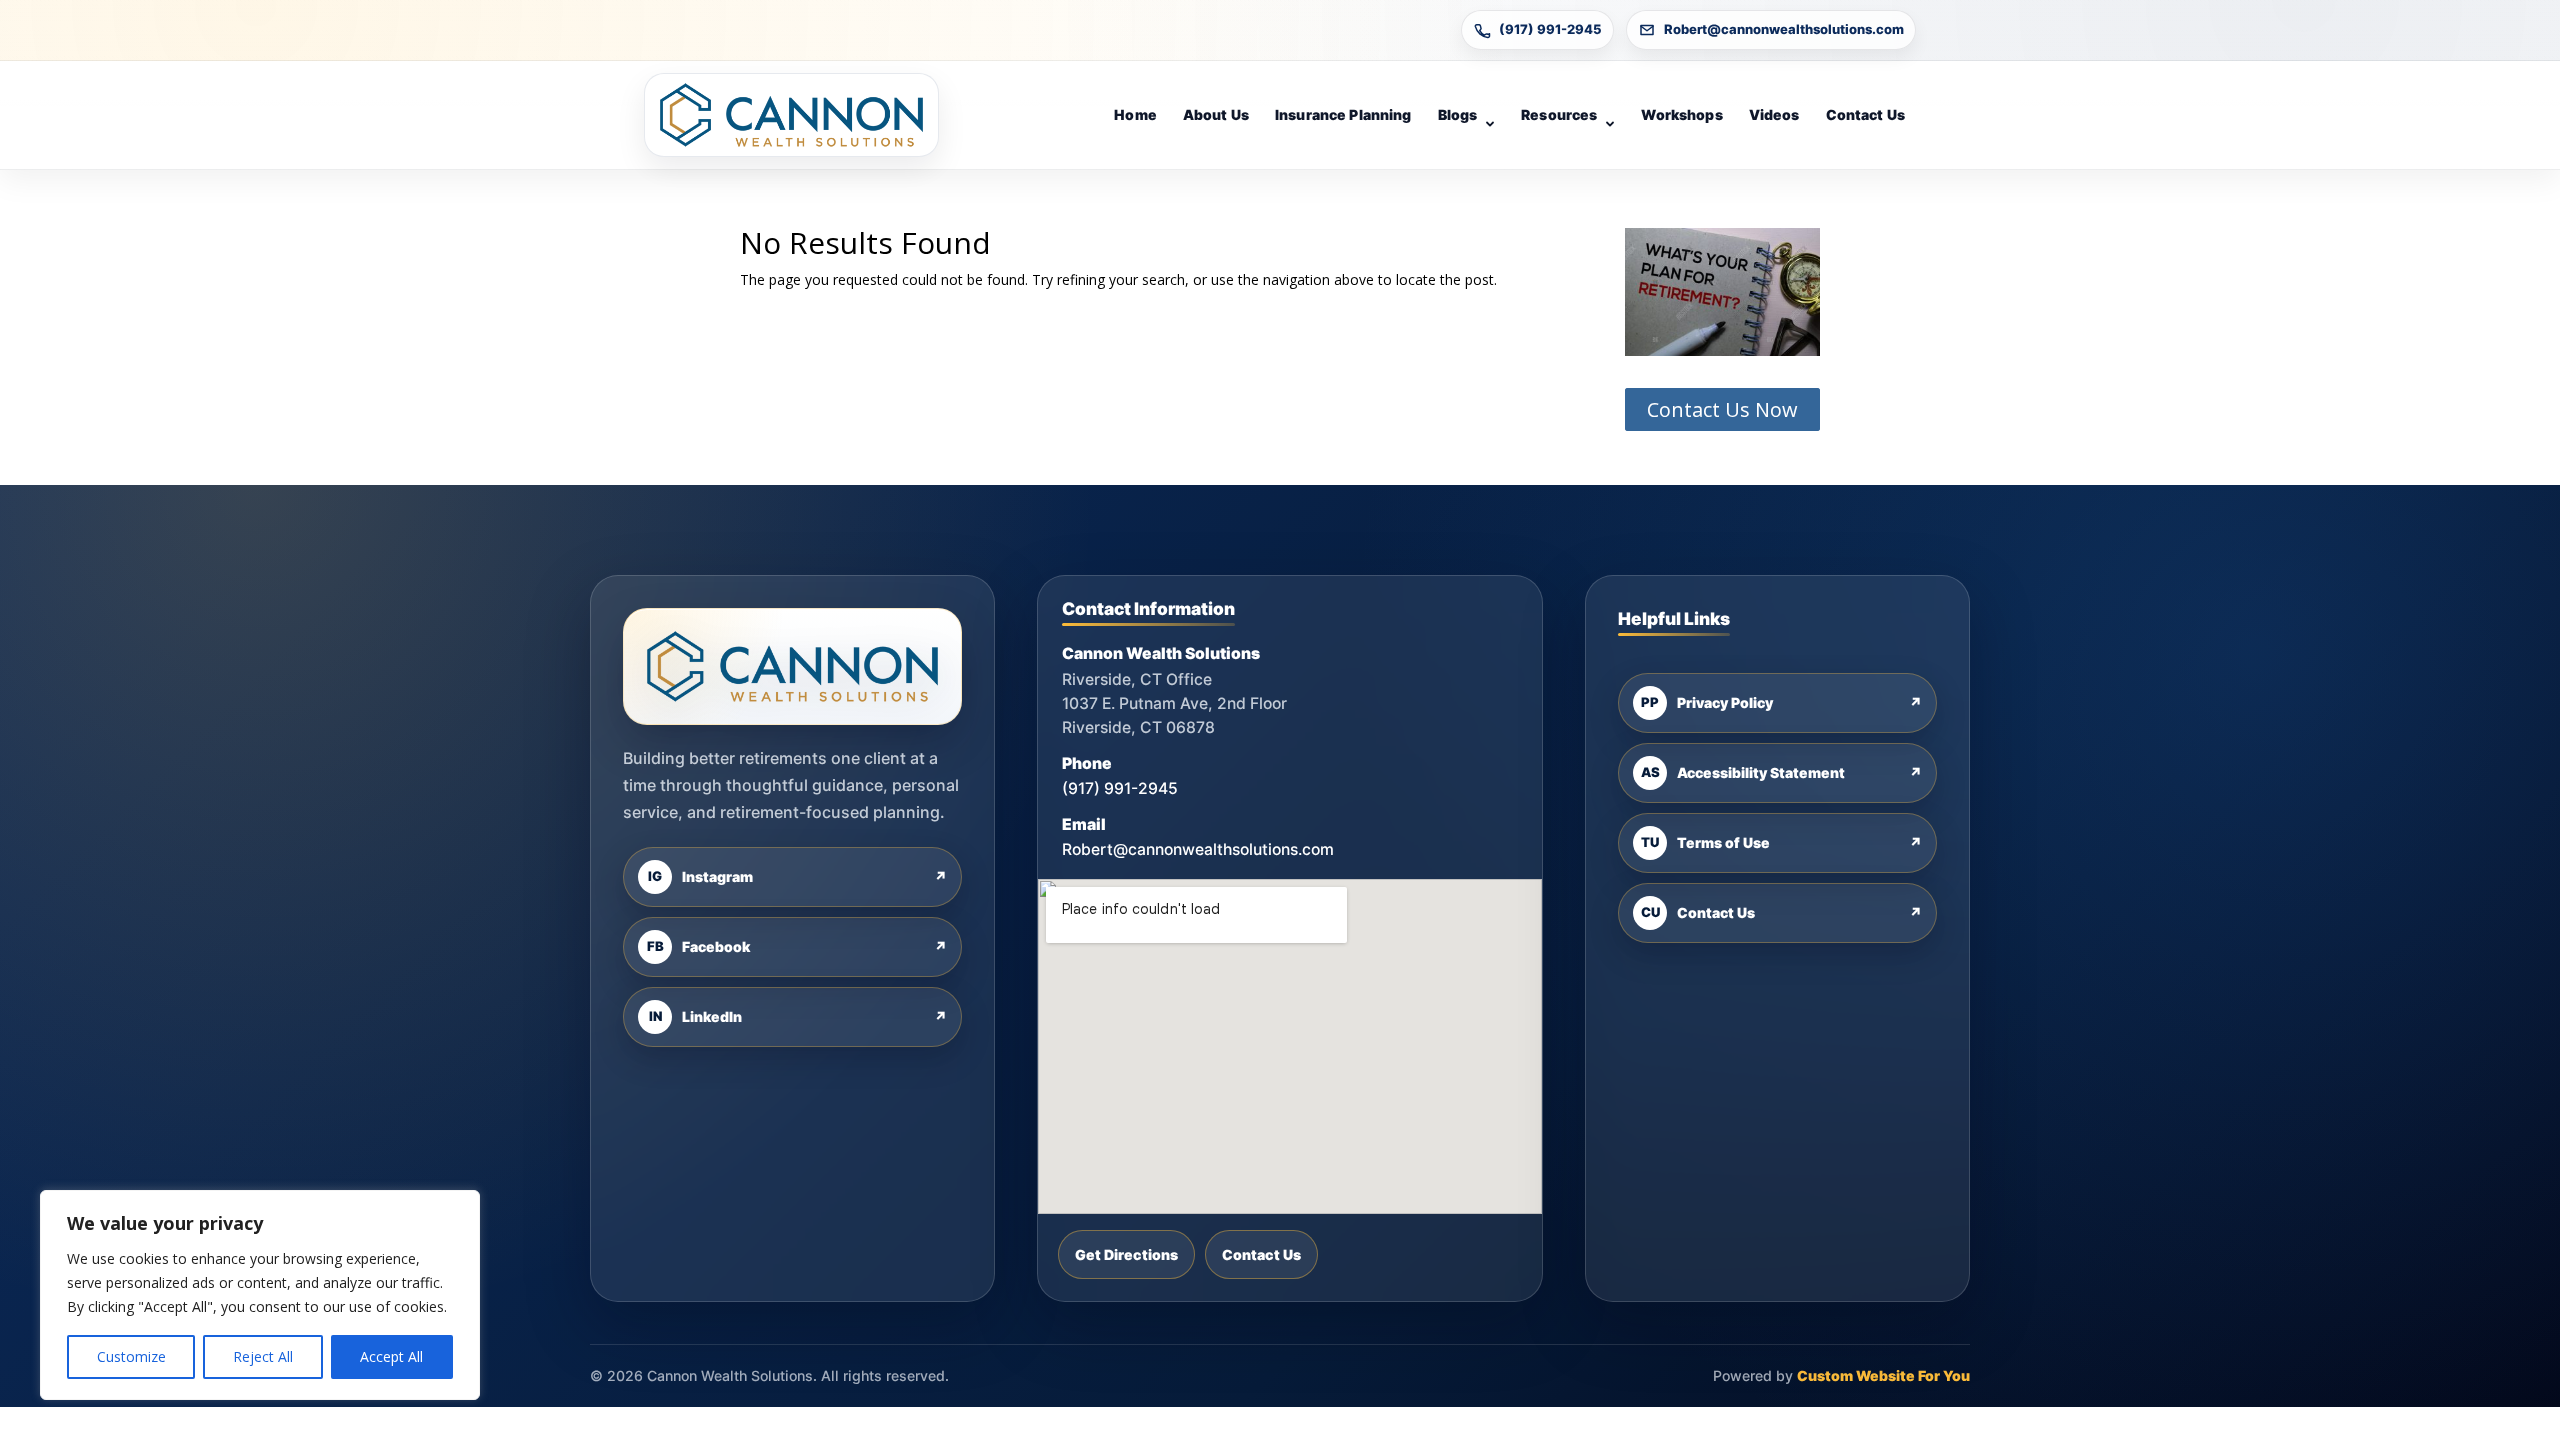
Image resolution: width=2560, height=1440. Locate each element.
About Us (1216, 114)
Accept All (391, 1356)
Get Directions (1126, 1254)
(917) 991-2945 (1550, 29)
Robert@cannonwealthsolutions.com (1784, 29)
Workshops (1681, 114)
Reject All (263, 1356)
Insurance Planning (1343, 114)
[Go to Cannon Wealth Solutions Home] (791, 115)
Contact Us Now (1722, 409)
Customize (131, 1356)
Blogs (1458, 114)
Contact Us (1865, 114)
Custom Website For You (1883, 1375)
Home (1135, 114)
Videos (1774, 114)
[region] (260, 1295)
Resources (1559, 114)
